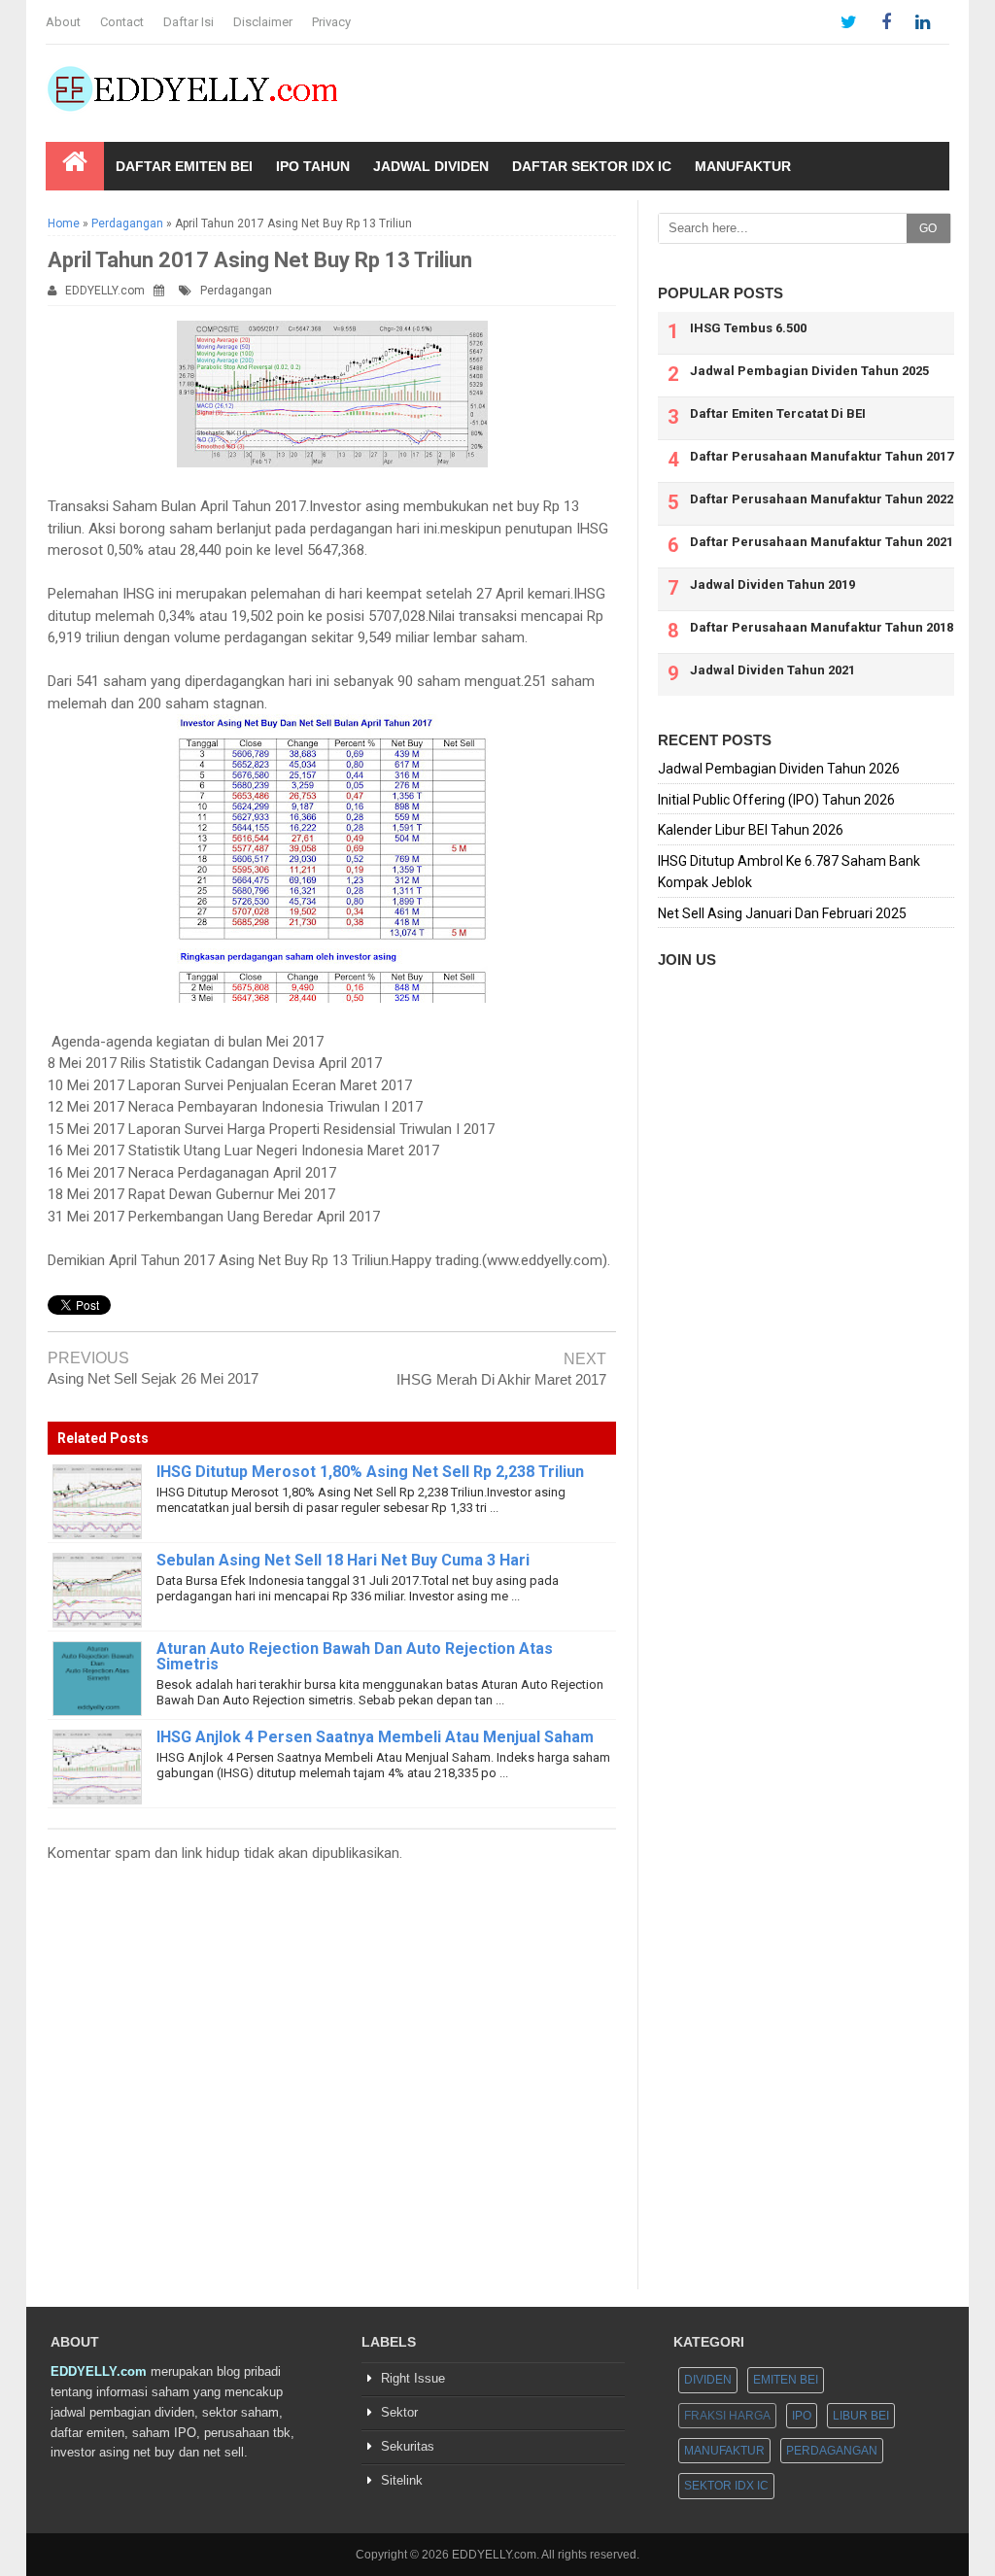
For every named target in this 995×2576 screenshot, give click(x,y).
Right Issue (413, 2378)
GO (928, 228)
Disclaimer (263, 22)
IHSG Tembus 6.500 (748, 328)
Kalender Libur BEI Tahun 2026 (751, 830)
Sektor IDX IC (726, 2486)
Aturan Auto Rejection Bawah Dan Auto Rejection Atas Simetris (355, 1656)
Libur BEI (861, 2416)
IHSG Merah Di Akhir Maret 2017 (501, 1379)
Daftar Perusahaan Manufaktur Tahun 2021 (822, 542)
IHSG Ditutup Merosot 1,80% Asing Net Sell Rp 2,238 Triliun (370, 1472)
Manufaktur (743, 166)
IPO (802, 2416)
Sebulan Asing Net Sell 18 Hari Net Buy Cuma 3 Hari (343, 1560)
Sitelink (402, 2480)
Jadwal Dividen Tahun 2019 (772, 584)
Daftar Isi (189, 22)
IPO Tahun (313, 166)
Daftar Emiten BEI (184, 166)
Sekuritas (408, 2446)
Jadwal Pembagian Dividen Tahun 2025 (809, 371)
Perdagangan (127, 223)
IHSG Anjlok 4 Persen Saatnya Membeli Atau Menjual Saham (375, 1737)
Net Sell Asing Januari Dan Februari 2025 (782, 913)
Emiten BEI (786, 2380)
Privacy (331, 22)
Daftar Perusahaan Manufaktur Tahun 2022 (822, 499)
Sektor (399, 2412)
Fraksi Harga (727, 2416)
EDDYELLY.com (105, 291)
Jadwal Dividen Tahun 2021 (772, 670)
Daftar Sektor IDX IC (592, 166)
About (63, 22)
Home (64, 223)
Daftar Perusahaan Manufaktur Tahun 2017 (822, 456)
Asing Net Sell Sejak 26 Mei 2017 (153, 1378)
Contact (122, 22)
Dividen (708, 2380)
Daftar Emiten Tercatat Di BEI (778, 413)
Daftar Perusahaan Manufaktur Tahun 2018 (822, 627)
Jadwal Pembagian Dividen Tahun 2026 (779, 769)
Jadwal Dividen (431, 166)
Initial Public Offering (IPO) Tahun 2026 (776, 800)
